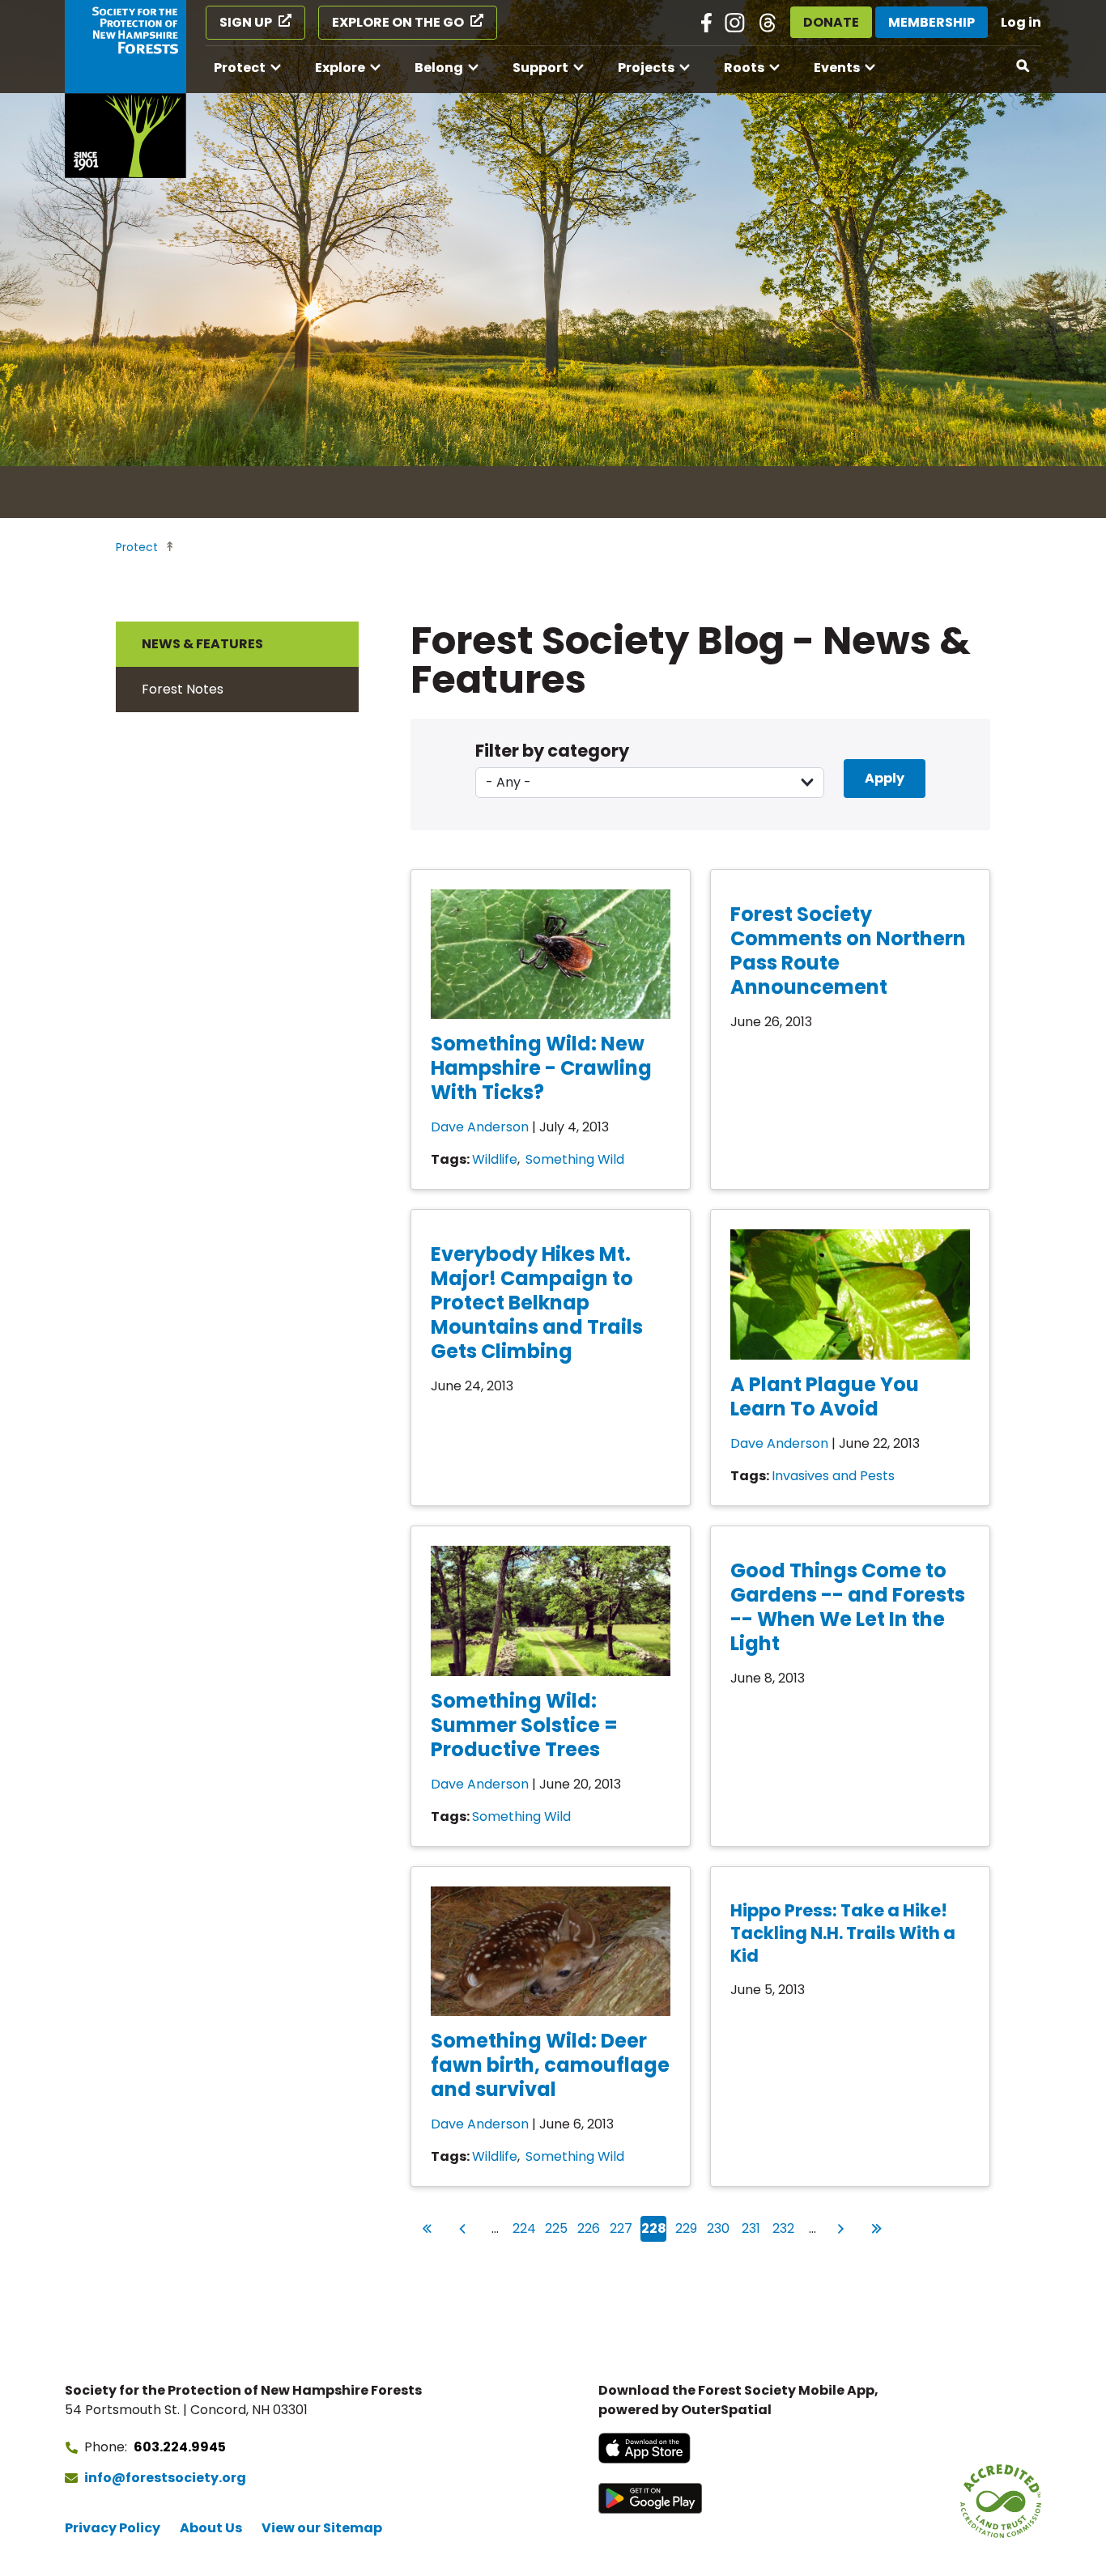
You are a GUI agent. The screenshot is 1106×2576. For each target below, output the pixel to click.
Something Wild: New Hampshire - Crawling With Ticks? (541, 1068)
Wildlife (495, 1159)
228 (653, 2228)
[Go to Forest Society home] (125, 89)
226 (589, 2228)
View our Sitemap (322, 2528)
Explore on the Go (398, 22)
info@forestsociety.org (165, 2478)
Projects (646, 68)
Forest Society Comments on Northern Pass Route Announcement (848, 951)
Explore (340, 68)
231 (752, 2228)
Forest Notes (183, 689)
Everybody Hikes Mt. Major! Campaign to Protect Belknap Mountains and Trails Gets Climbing (537, 1303)
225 (557, 2228)
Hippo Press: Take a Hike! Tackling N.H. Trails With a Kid (843, 1933)
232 (784, 2228)
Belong (439, 68)
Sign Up (246, 22)
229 (687, 2228)
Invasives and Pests (833, 1476)
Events (837, 68)
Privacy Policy (113, 2528)
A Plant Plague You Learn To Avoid (825, 1396)
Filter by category (552, 751)
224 (524, 2228)
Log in (1021, 22)
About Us (211, 2528)
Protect (240, 68)
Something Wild (575, 1159)
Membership (932, 22)
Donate (831, 22)
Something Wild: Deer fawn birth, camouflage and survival (550, 2065)
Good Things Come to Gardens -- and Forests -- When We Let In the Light (848, 1607)
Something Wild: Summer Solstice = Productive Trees (524, 1725)
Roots (744, 68)
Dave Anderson (480, 1127)
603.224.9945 (180, 2447)
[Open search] (1023, 66)
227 (621, 2228)
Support (540, 68)
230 (719, 2228)
